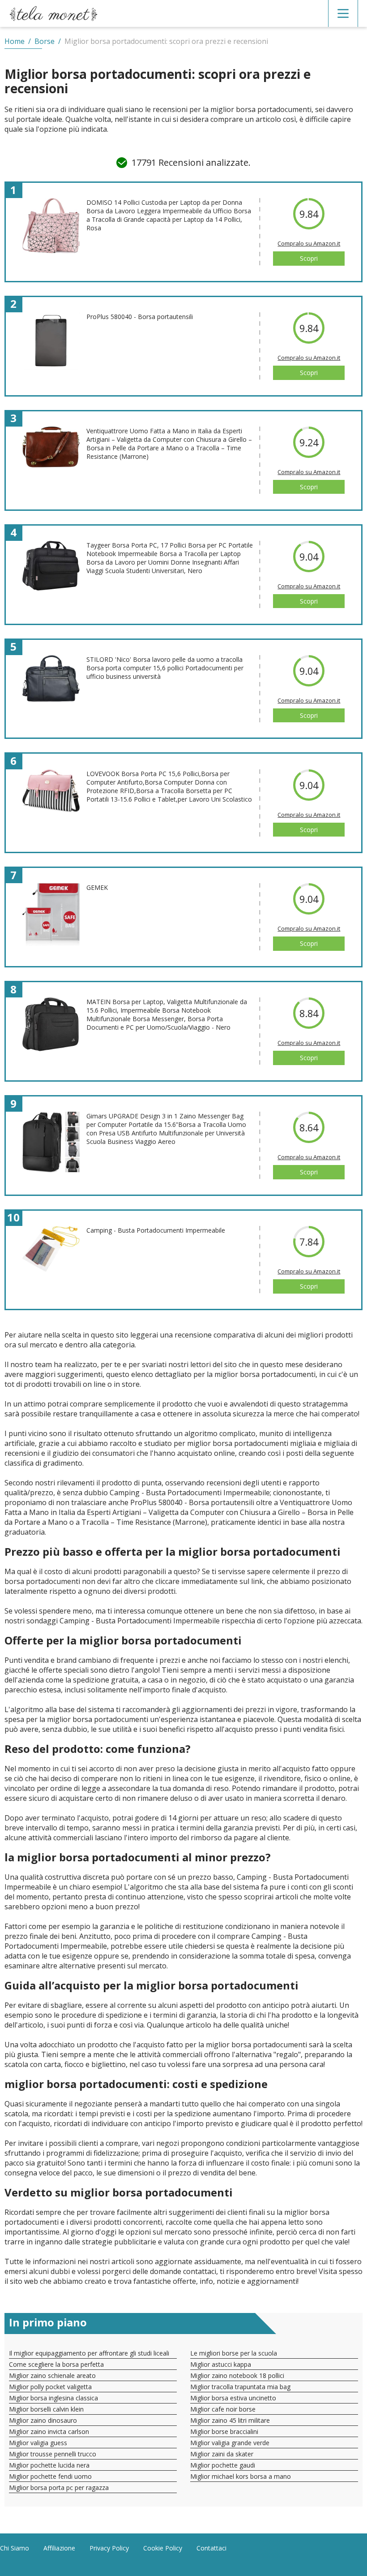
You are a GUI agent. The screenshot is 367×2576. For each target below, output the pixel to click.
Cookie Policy (163, 2548)
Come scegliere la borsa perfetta (56, 2364)
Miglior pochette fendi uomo (50, 2476)
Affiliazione (59, 2548)
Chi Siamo (15, 2548)
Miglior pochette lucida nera (49, 2465)
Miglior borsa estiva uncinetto (233, 2398)
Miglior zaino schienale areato (52, 2375)
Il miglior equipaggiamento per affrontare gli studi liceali (89, 2353)
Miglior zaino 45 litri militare (230, 2420)
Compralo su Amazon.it (309, 243)
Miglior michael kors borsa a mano (241, 2476)
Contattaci (211, 2548)
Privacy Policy (109, 2548)
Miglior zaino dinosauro (43, 2420)
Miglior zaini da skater (222, 2454)
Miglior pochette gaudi (223, 2465)
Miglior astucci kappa (221, 2364)
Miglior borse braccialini (224, 2431)
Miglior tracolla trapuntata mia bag (240, 2387)
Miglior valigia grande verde (230, 2443)
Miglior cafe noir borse (223, 2409)
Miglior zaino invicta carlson (49, 2431)
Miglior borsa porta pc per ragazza (59, 2488)
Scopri (309, 258)
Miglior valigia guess (38, 2443)
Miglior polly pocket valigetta (50, 2387)
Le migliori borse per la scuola (234, 2353)
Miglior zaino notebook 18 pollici (237, 2375)
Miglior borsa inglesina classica (53, 2398)
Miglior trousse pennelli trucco (53, 2454)
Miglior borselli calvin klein (46, 2409)
